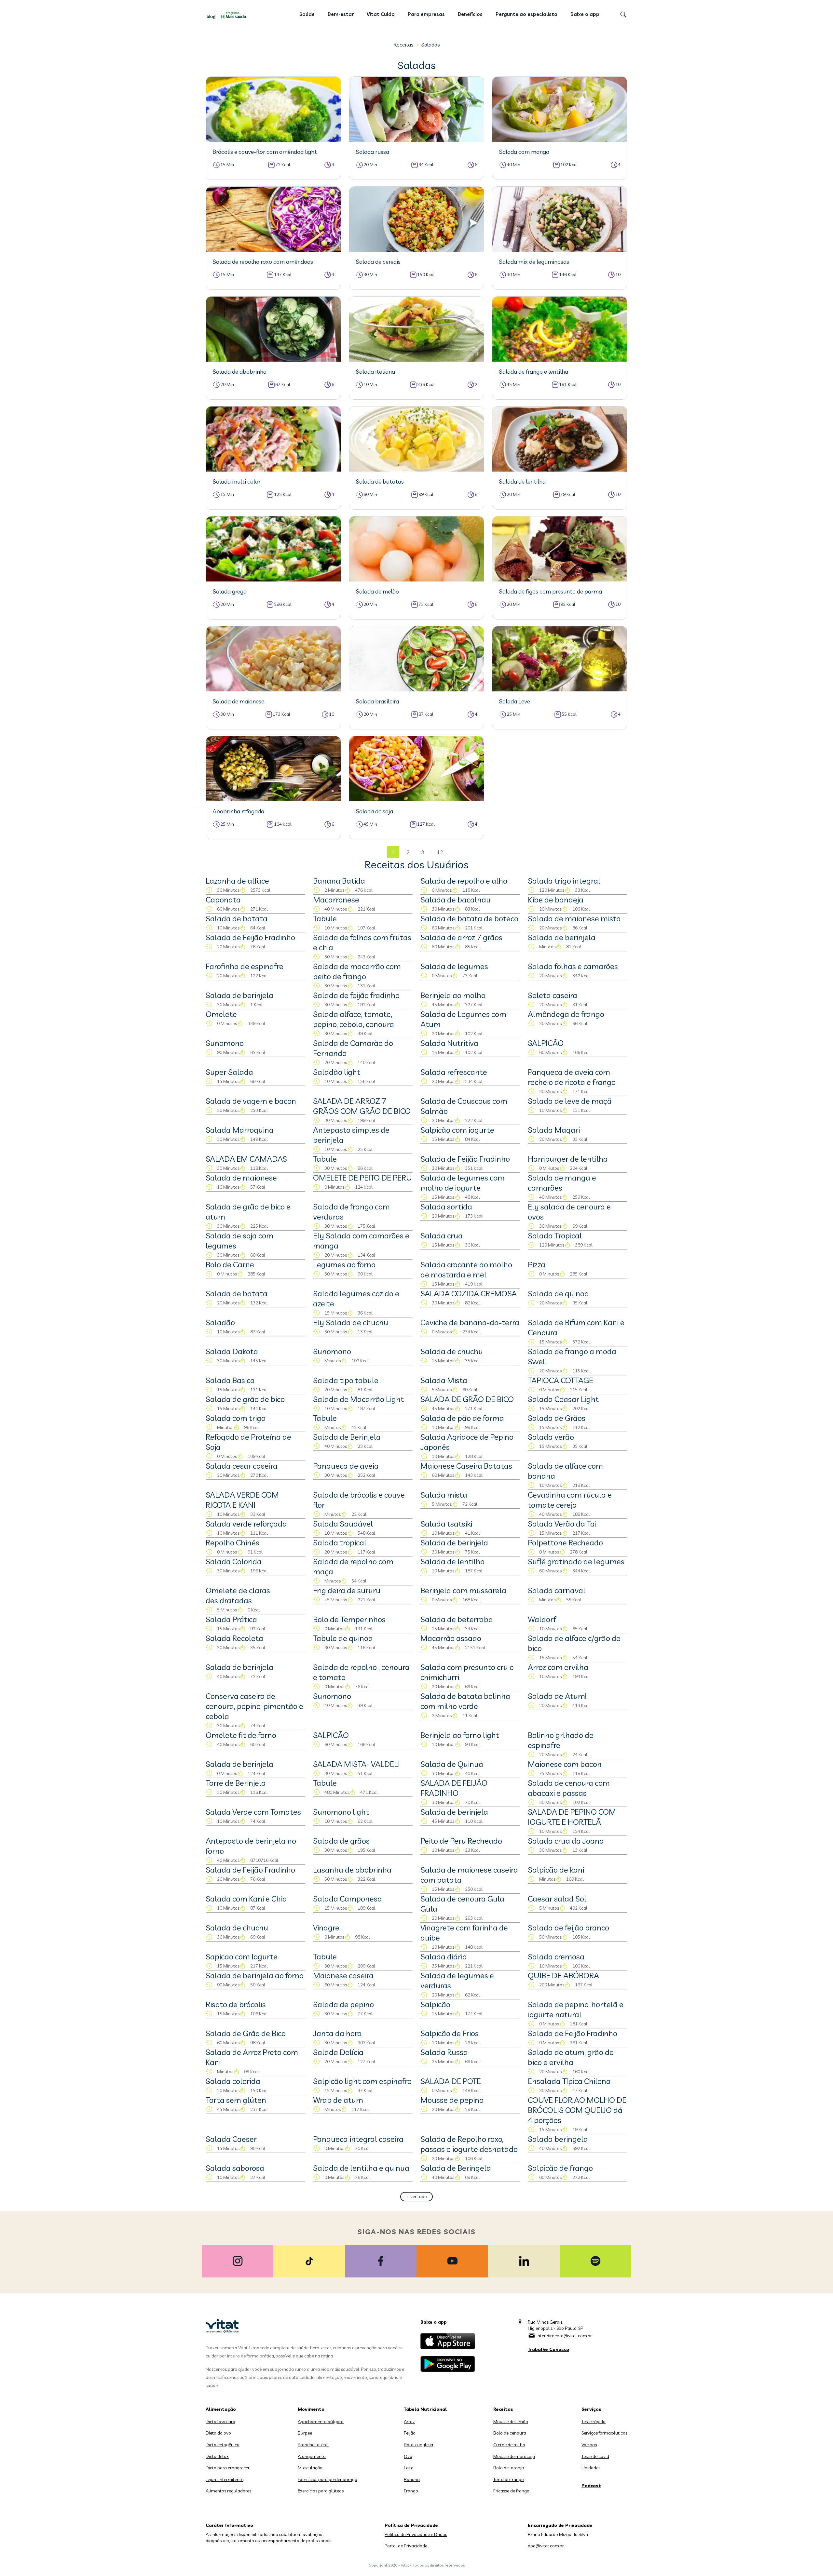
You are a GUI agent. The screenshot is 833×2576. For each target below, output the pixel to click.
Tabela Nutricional (425, 2409)
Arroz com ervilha (558, 1667)
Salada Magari (554, 1130)
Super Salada (229, 1072)
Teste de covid (595, 2456)
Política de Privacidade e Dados (416, 2534)
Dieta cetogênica (223, 2445)
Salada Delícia (338, 2052)
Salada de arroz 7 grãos (461, 937)
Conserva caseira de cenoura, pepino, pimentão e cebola (254, 1706)
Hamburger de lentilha (568, 1159)
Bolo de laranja (509, 2468)
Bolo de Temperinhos (349, 1619)
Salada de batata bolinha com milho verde (465, 1701)
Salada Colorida (234, 1561)
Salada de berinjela (562, 937)
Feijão (410, 2433)
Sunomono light (341, 1812)
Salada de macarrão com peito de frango (357, 971)
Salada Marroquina (240, 1130)
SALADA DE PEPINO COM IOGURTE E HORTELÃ (572, 1817)
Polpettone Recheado (565, 1542)
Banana (412, 2479)
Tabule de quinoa (343, 1638)
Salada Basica (230, 1380)
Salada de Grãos (557, 1418)
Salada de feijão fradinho (356, 995)
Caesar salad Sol (557, 1899)
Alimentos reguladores (228, 2491)
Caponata (223, 900)
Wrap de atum (338, 2100)
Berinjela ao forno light (460, 1735)
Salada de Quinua (452, 1764)
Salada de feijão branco (568, 1928)
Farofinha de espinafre (245, 966)
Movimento (311, 2409)
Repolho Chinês (232, 1542)
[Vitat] (228, 15)
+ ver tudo (417, 2196)
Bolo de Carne (230, 1264)
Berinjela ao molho (453, 995)
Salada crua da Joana (566, 1841)
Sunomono (225, 1043)
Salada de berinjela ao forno (255, 1975)
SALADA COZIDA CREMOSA (469, 1293)
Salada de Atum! (557, 1696)
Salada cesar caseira (242, 1466)
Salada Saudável (343, 1524)
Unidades (591, 2468)
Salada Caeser (231, 2139)
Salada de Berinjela (347, 1437)
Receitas (403, 45)
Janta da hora (337, 2033)
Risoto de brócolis (236, 2004)
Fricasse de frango (511, 2491)
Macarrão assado (451, 1638)
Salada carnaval (557, 1590)
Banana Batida (339, 881)
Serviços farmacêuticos (604, 2433)
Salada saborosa (235, 2168)
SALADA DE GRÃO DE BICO (467, 1399)
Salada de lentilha (453, 1561)
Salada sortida (446, 1207)
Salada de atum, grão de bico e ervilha (571, 2057)
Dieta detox (217, 2456)
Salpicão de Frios (450, 2033)
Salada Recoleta (234, 1638)
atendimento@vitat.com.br (565, 2336)
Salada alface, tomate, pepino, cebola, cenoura (354, 1019)
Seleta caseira (553, 995)
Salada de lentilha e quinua (361, 2168)
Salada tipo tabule (346, 1380)
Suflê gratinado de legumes (576, 1561)
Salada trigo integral (564, 881)
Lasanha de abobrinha (352, 1870)
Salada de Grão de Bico (246, 2033)
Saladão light (337, 1072)
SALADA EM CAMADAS (246, 1159)
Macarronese (336, 900)
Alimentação (221, 2409)
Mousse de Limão (511, 2422)
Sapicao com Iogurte (242, 1956)
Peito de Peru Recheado (461, 1841)
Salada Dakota (232, 1351)
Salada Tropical (555, 1235)
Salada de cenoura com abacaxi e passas (569, 1788)
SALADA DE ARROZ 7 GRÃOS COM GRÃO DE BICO (362, 1106)
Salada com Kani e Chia (246, 1899)
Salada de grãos (341, 1841)
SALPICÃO (546, 1043)
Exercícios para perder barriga (328, 2479)
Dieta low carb (220, 2422)
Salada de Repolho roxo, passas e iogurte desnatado (469, 2144)
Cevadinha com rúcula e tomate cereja (570, 1500)
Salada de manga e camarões (562, 1183)
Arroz (409, 2422)
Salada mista (444, 1495)
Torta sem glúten (236, 2100)
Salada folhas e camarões (573, 966)
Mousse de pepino (452, 2100)
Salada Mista (444, 1380)
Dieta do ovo (218, 2433)
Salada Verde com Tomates (253, 1812)
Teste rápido (594, 2422)
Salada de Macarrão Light (358, 1399)
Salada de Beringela (456, 2168)
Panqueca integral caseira (358, 2139)
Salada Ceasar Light (563, 1399)
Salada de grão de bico (245, 1399)
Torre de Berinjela (236, 1783)
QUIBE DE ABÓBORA (563, 1975)
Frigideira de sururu (347, 1590)
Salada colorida (233, 2081)
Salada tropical (340, 1542)
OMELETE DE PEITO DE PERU (362, 1178)
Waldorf (542, 1619)
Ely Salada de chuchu (351, 1322)
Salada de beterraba (457, 1619)
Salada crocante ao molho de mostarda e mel (466, 1269)
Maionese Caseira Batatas (466, 1466)
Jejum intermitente (225, 2479)
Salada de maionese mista (574, 918)
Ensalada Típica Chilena (569, 2081)
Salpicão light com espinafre (362, 2081)
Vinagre (326, 1928)
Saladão (220, 1322)
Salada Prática (231, 1619)
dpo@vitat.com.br (546, 2546)
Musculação (310, 2468)
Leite (409, 2468)
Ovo (408, 2456)
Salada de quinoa (558, 1293)
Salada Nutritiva (449, 1043)
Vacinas (589, 2445)
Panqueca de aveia (346, 1466)
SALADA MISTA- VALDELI (356, 1764)
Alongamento (312, 2456)
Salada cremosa (556, 1956)
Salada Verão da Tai (562, 1524)
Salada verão (551, 1437)
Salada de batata (237, 918)
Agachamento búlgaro (321, 2422)
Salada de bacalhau (456, 900)
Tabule (325, 918)
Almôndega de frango (566, 1014)
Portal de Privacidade (406, 2546)
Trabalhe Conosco (548, 2349)
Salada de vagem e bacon (251, 1101)
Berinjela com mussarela (463, 1590)
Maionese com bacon (565, 1764)
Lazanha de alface (237, 881)
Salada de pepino (343, 2004)
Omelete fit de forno (241, 1735)
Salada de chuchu (452, 1351)
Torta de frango (509, 2479)
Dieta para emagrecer (228, 2468)
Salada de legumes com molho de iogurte (463, 1183)
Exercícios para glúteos (321, 2491)
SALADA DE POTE (451, 2081)
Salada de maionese (241, 1178)
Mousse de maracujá (514, 2456)
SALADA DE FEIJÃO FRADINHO (454, 1788)
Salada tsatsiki (446, 1524)
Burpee (305, 2433)
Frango (411, 2491)
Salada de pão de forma (462, 1418)
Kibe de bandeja (556, 900)
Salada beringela (558, 2139)
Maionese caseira (343, 1975)
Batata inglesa (418, 2445)
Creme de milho (509, 2445)
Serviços (591, 2409)
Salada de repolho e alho (464, 881)
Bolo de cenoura (510, 2433)
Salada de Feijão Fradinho (250, 937)
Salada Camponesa (348, 1899)
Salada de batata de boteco (469, 918)
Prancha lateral (313, 2445)
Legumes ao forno (344, 1264)
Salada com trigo (236, 1418)
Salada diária (444, 1956)
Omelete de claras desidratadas (238, 1595)
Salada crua (442, 1235)
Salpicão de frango (560, 2168)
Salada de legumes (454, 966)
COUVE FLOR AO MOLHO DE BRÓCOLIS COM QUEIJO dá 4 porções (577, 2110)
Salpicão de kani (556, 1870)
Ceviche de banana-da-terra (470, 1322)
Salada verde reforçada (246, 1524)
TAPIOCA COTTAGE (560, 1380)
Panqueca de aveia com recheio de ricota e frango (572, 1077)
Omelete (221, 1014)
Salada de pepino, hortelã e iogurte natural (576, 2009)
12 (440, 852)
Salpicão (435, 2004)
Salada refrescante (454, 1072)
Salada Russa (444, 2052)
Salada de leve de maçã (570, 1101)
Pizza (537, 1264)
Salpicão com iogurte (457, 1130)
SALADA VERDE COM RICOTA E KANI (242, 1500)
